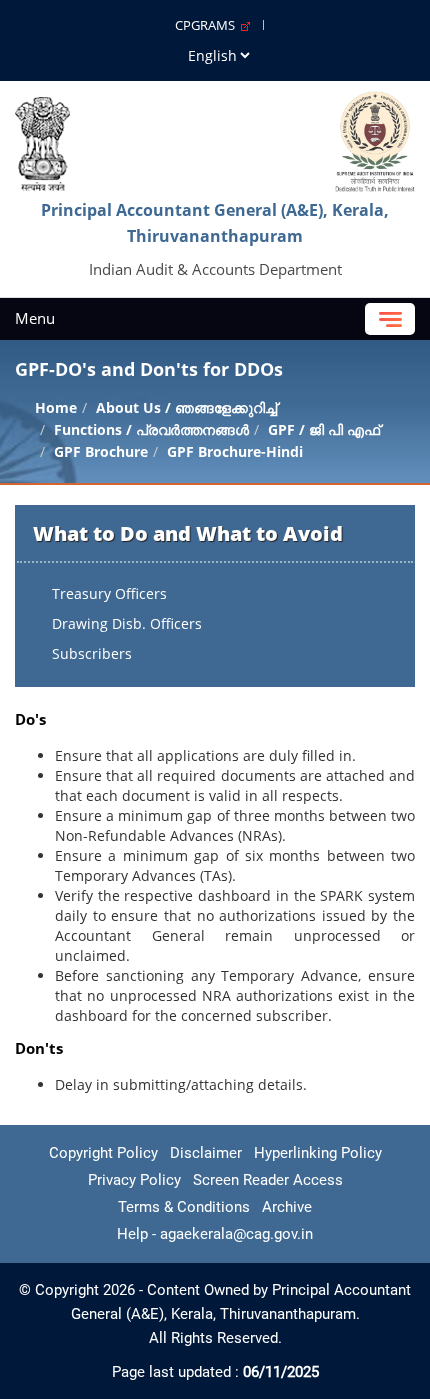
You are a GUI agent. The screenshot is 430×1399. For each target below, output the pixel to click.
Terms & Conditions (184, 1207)
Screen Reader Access (268, 1180)
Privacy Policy (134, 1180)
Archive (287, 1207)
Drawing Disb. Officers (127, 623)
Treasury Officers (109, 593)
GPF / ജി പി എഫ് (324, 429)
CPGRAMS (208, 25)
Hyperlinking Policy (318, 1153)
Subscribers (92, 653)
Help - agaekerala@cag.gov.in (215, 1234)
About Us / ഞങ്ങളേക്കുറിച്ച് (186, 407)
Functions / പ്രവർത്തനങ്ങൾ (151, 429)
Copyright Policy (103, 1153)
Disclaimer (206, 1153)
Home (56, 407)
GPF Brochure (101, 451)
